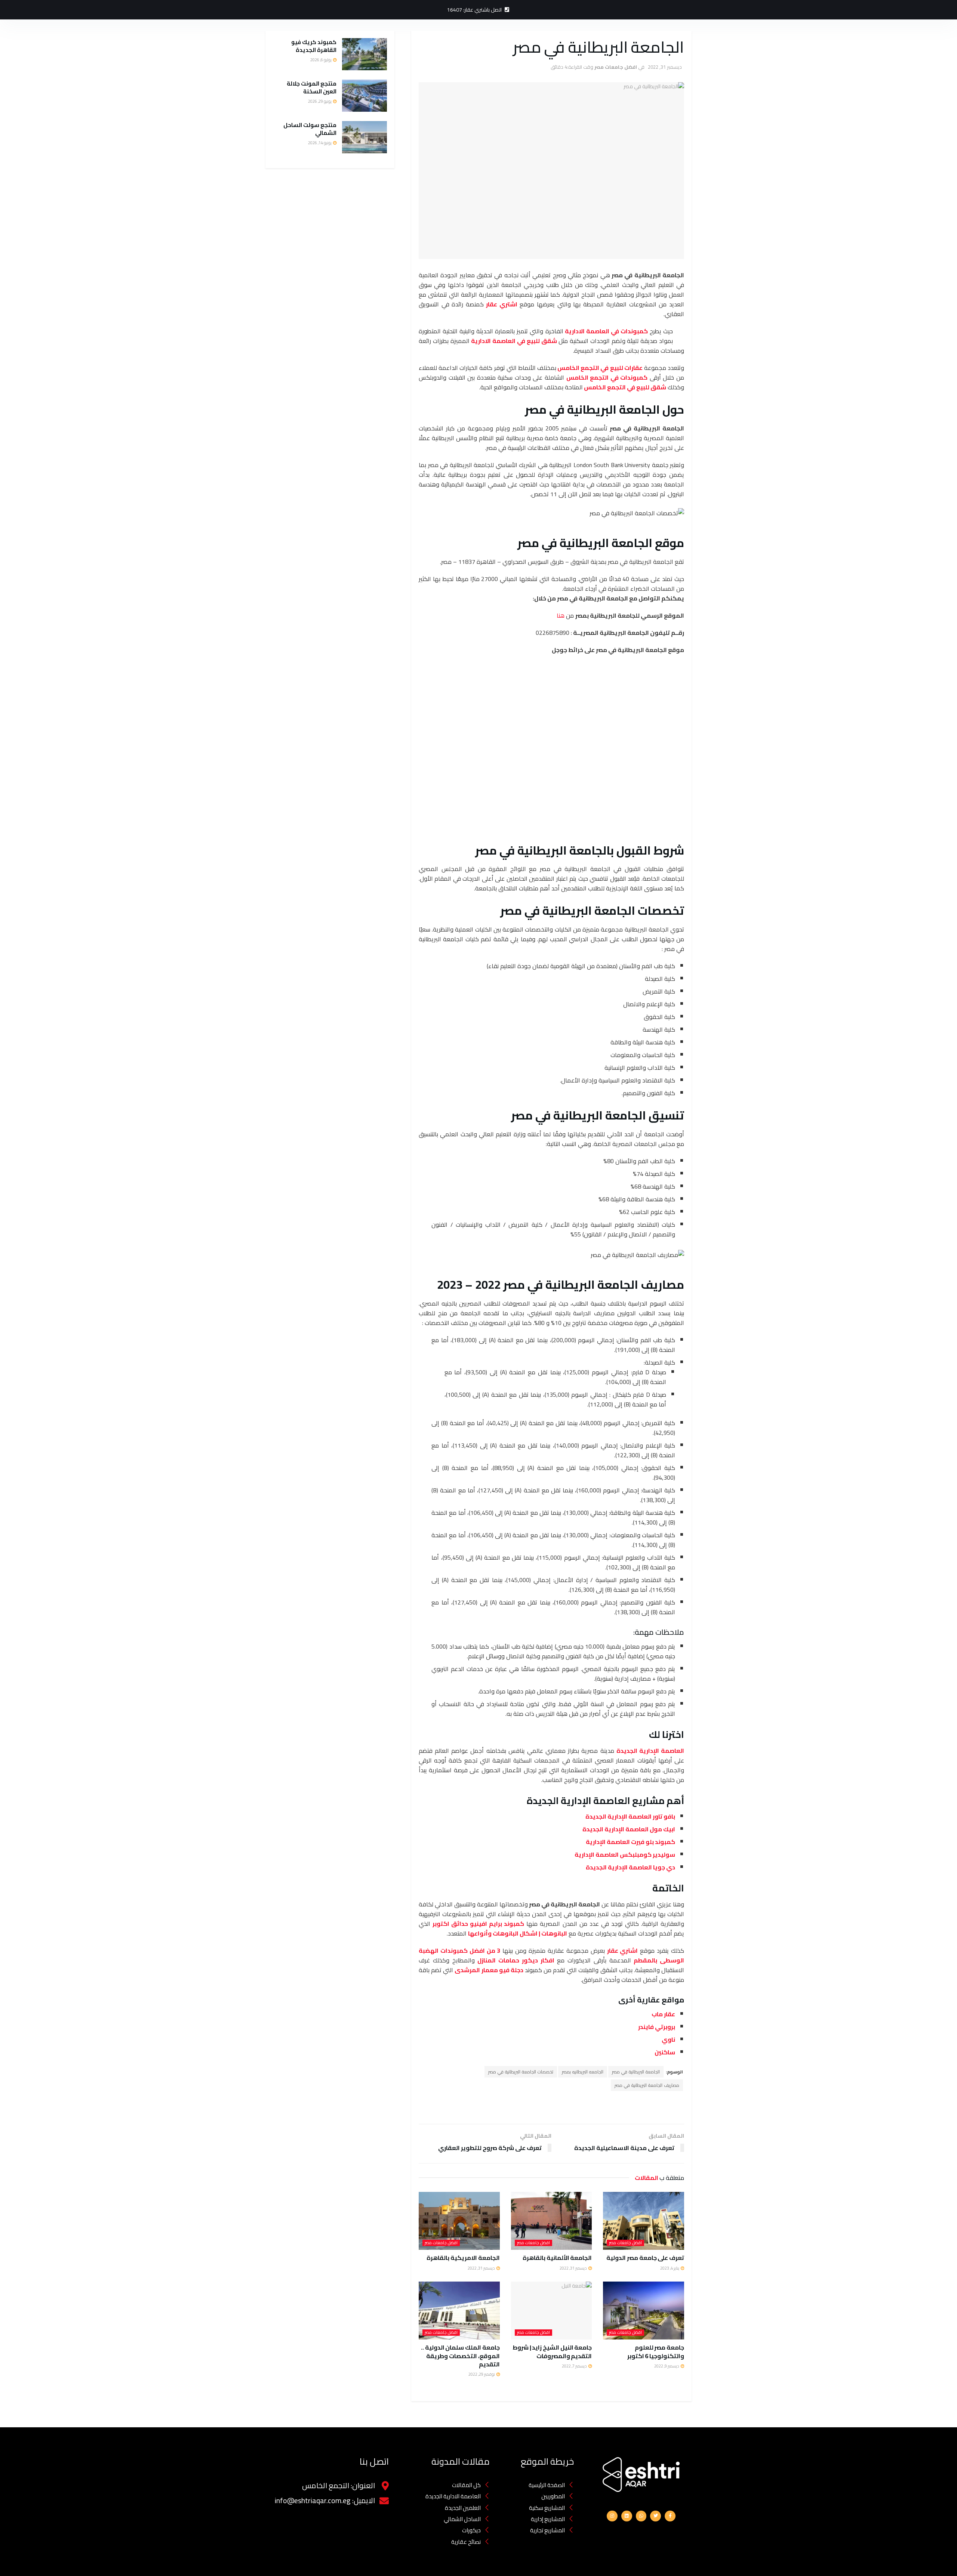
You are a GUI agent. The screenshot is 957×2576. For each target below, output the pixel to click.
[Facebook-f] (670, 2516)
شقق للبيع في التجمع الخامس (625, 387)
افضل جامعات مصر (616, 67)
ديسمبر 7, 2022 (575, 2366)
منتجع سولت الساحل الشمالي (310, 129)
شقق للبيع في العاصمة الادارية (514, 341)
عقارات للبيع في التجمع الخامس (600, 368)
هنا (561, 615)
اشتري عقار (502, 304)
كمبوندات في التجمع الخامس (607, 377)
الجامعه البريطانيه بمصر (583, 2072)
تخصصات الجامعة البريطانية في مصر (521, 2072)
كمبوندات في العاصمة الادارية (606, 331)
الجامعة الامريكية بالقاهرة (463, 2258)
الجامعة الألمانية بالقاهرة (557, 2258)
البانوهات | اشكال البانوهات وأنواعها (518, 1933)
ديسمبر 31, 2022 (665, 67)
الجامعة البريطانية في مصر (636, 2072)
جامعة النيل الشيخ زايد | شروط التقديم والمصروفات (552, 2351)
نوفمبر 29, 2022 (482, 2374)
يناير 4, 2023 (670, 2268)
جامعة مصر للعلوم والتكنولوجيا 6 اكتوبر (656, 2351)
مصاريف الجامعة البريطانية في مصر (647, 2085)
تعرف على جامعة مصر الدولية (645, 2258)
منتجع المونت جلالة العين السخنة (312, 87)
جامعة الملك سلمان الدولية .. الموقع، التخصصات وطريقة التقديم (460, 2356)
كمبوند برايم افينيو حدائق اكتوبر (478, 1924)
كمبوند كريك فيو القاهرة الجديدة (314, 46)
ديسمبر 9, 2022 (667, 2366)
